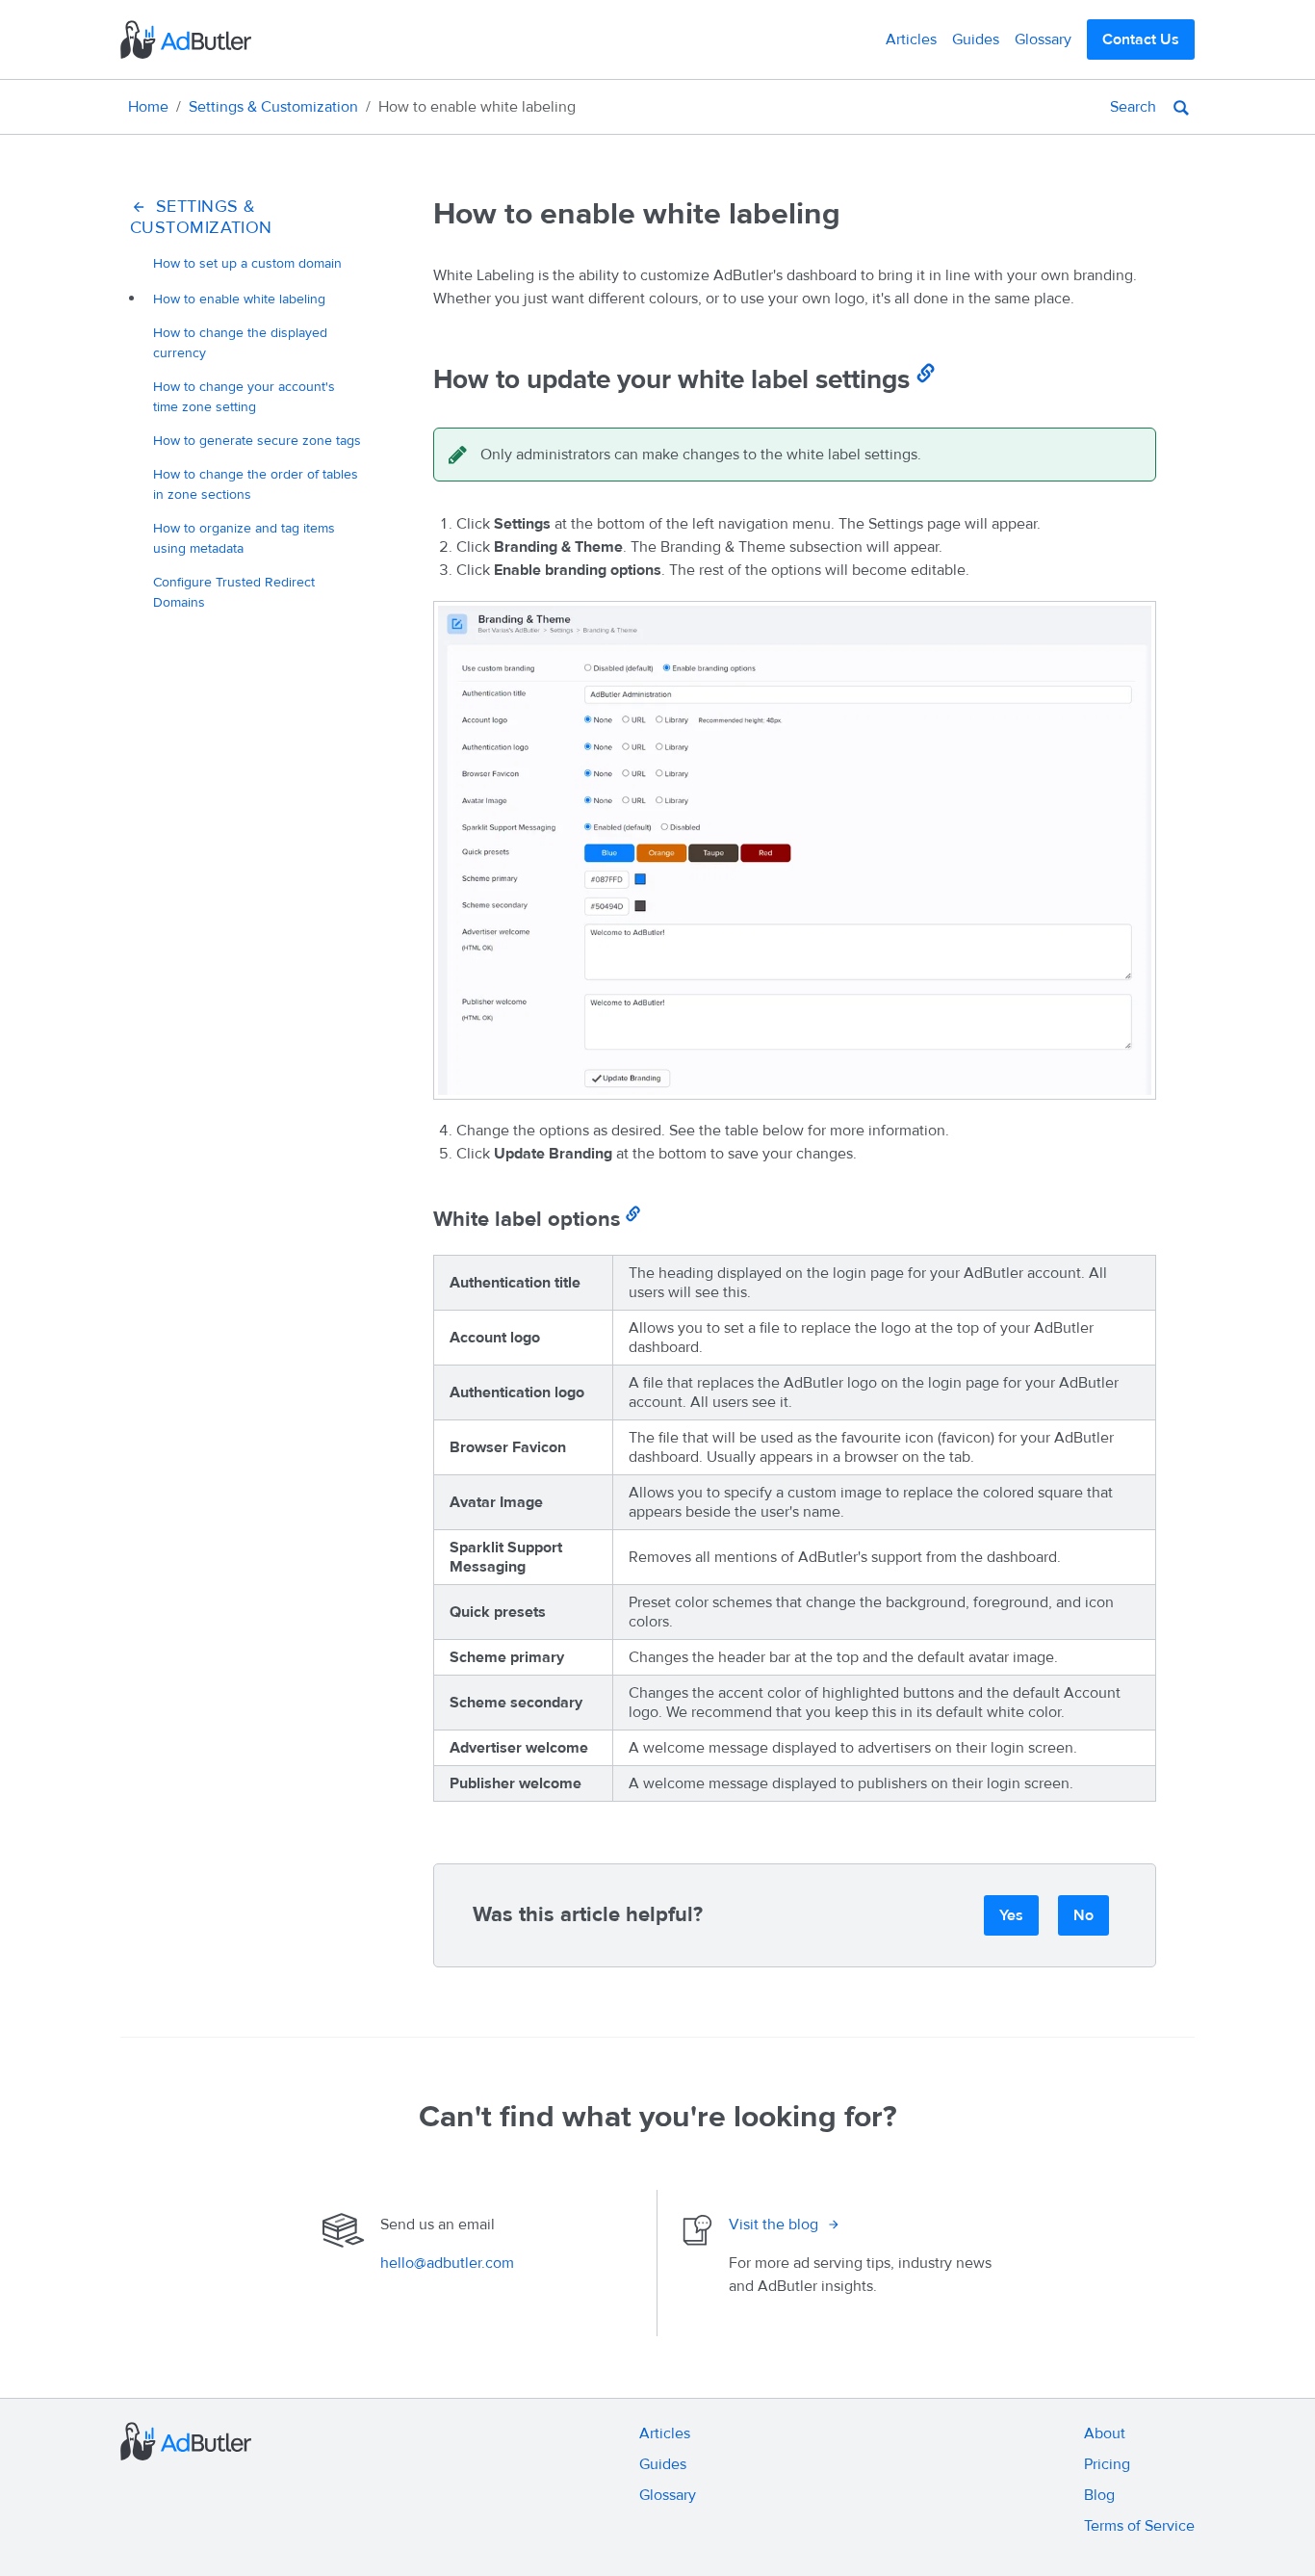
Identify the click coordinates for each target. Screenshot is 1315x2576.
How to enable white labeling (239, 299)
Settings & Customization (273, 107)
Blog (1099, 2495)
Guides (976, 39)
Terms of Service (1139, 2526)
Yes (1011, 1915)
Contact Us (1141, 39)
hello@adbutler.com (447, 2263)
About (1105, 2433)
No (1083, 1915)
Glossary (1043, 39)
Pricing (1107, 2464)
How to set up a (247, 263)
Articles (911, 39)
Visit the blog (774, 2225)
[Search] (1181, 107)
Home (148, 107)
